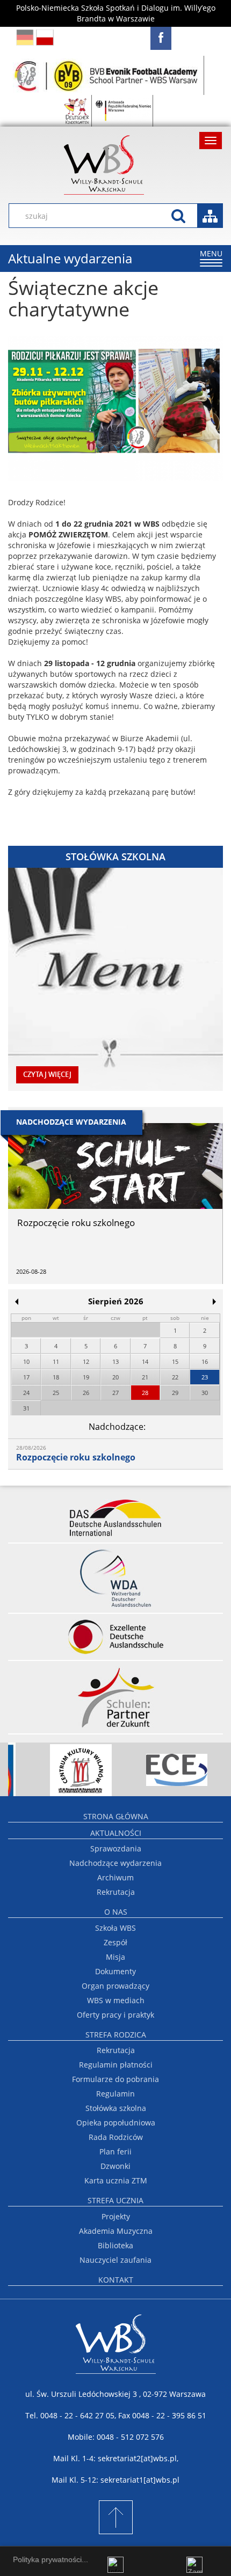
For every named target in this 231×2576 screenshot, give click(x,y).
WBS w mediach (116, 2000)
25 (56, 1393)
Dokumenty (115, 1971)
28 (145, 1393)
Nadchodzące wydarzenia (115, 1863)
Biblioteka (115, 2245)
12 (86, 1361)
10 (26, 1361)
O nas (116, 1912)
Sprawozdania (116, 1848)
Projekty (116, 2216)
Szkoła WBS (115, 1928)
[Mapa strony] (210, 216)
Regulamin (115, 2094)
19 (86, 1377)
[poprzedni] (17, 1302)
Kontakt (116, 2280)
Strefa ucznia (115, 2200)
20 (115, 1377)
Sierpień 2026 (116, 1301)
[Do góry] (115, 2517)
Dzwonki (115, 2166)
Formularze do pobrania (115, 2079)
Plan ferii (115, 2151)
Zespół (115, 1942)
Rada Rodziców (116, 2137)
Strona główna (116, 1816)
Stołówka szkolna (116, 2108)
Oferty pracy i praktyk (115, 2015)
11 (56, 1361)
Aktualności (116, 1833)
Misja (115, 1957)
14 (145, 1361)
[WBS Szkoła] (115, 165)
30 (205, 1393)
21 (145, 1377)
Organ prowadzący (115, 1986)
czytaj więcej (47, 1075)
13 (115, 1361)
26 (86, 1393)
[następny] (214, 1302)
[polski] (45, 37)
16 (205, 1361)
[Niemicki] (25, 37)
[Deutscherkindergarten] (77, 111)
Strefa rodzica (116, 2035)
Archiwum (115, 1877)
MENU (211, 257)
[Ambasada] (124, 111)
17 (26, 1377)
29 (175, 1393)
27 (115, 1393)
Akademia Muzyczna (116, 2231)
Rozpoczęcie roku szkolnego (76, 1457)
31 (26, 1408)
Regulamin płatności (116, 2065)
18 (56, 1377)
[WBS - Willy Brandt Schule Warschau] (161, 38)
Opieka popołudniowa (116, 2123)
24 (26, 1393)
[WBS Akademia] (108, 75)
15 (175, 1361)
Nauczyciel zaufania (115, 2260)
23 (205, 1377)
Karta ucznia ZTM (116, 2180)
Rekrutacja (116, 1892)
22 (175, 1377)
